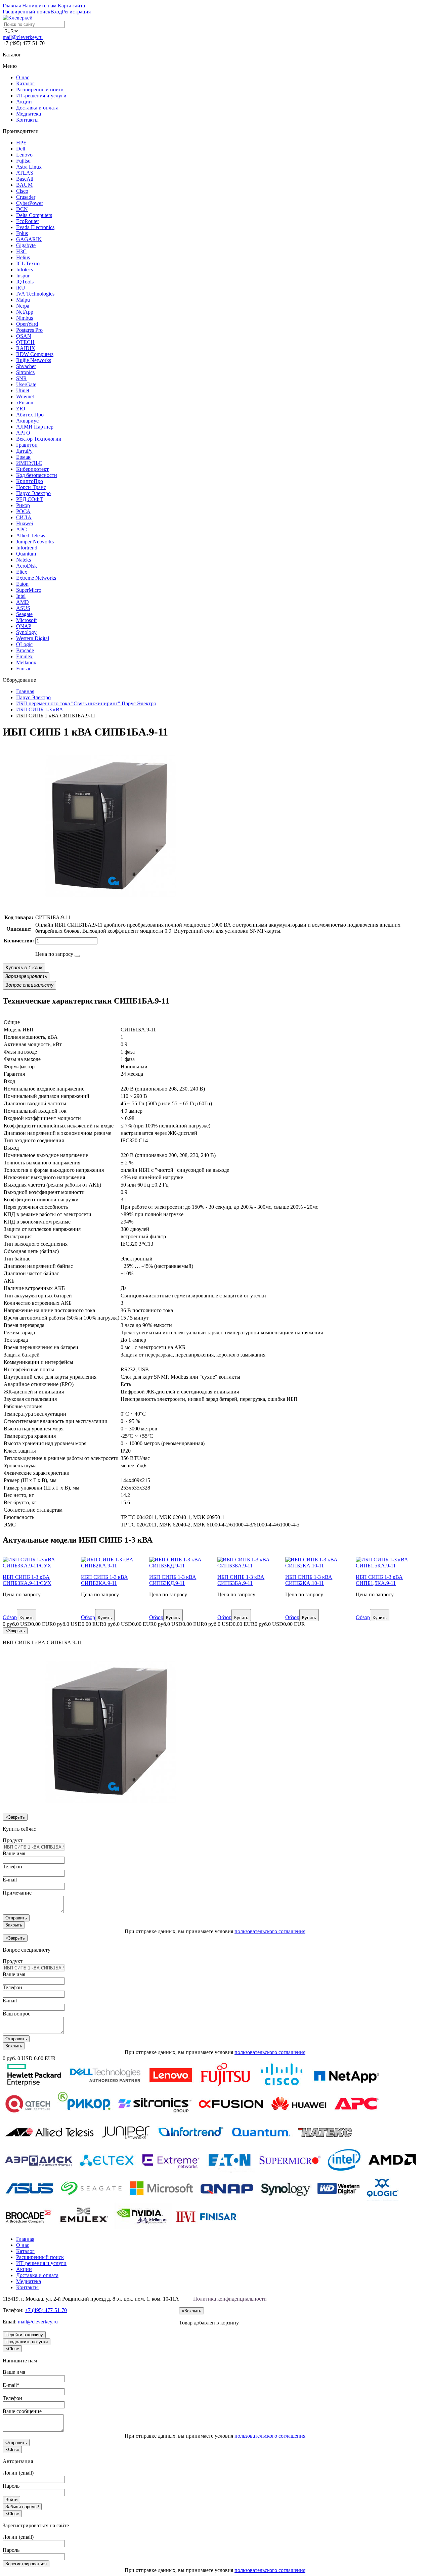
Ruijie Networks (34, 360)
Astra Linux (29, 167)
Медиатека (29, 114)
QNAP (24, 626)
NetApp (25, 312)
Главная (25, 2239)
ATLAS (25, 173)
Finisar (23, 669)
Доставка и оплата (37, 108)
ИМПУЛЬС (29, 463)
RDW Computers (35, 354)
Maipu (23, 300)
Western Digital (33, 638)
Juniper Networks (35, 542)
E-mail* (11, 2385)
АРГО (23, 433)
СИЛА (24, 517)
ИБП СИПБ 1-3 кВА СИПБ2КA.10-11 (309, 1580)
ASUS (23, 608)
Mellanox (26, 662)
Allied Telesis (31, 536)
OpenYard (27, 324)
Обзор (10, 1617)
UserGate (26, 384)
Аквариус (27, 421)
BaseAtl (25, 179)
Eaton (22, 584)
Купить (27, 1618)
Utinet (23, 390)
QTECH (25, 342)
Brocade (25, 650)
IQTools (25, 282)
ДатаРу (24, 451)
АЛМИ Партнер (35, 427)
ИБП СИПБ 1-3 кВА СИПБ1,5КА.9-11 (379, 1580)
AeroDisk (27, 566)
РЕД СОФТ (30, 499)
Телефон (12, 1867)
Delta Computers (34, 215)
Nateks (24, 560)
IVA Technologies (35, 294)
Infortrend (27, 548)
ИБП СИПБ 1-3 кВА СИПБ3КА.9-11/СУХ (27, 1580)
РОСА (23, 511)
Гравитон (27, 445)
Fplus (22, 233)
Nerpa (23, 306)
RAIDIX (26, 348)
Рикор (23, 505)
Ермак (23, 457)
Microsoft (26, 620)
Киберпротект (32, 469)
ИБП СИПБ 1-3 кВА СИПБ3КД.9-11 (173, 1580)
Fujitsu (23, 161)
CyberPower (30, 203)
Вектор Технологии (39, 439)
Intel (21, 596)
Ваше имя (14, 1853)
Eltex (22, 572)
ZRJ (21, 409)
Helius (23, 257)
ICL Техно (28, 263)
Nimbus (25, 318)
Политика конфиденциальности (230, 2299)
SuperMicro (29, 590)
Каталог (25, 83)
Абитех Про (30, 415)
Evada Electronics (35, 227)
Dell (21, 149)
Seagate (24, 614)
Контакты (27, 120)
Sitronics (25, 372)
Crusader (26, 197)
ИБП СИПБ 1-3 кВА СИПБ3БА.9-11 (241, 1580)
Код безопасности (37, 475)
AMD (23, 602)
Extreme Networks (36, 578)
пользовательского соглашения (270, 1931)
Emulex (24, 656)
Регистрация (76, 12)
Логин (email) (18, 2473)
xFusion (25, 403)
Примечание (17, 1893)
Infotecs (25, 270)
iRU (21, 288)
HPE (21, 143)
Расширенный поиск (40, 90)
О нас (23, 77)
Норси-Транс (31, 487)
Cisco (22, 191)
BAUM (24, 185)
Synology (26, 632)
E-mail (10, 1880)
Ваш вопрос (16, 2014)
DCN (22, 209)
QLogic (24, 644)
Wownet (25, 396)
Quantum (26, 554)
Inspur (23, 276)
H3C (21, 251)
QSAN (24, 336)
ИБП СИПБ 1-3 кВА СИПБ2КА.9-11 (104, 1580)
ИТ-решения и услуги (41, 96)
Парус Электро (33, 493)
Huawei (25, 523)
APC (21, 529)
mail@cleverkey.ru (23, 37)
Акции (24, 102)
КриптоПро (30, 481)
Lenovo (24, 155)
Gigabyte (26, 245)
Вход (56, 12)
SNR (21, 378)
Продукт (13, 1840)
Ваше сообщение (22, 2411)
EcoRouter (28, 221)
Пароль (11, 2486)
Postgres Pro (29, 330)
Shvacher (26, 366)
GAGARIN (29, 239)
